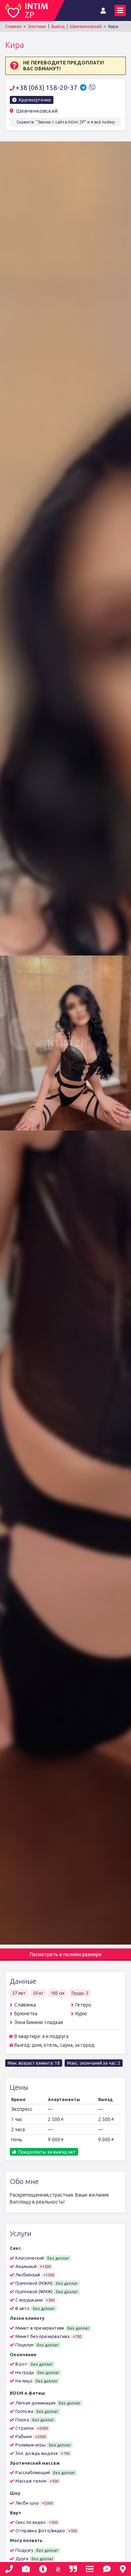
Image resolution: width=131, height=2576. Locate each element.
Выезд (58, 26)
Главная (13, 26)
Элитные (37, 26)
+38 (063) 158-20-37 (47, 87)
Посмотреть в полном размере (66, 1954)
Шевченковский (86, 26)
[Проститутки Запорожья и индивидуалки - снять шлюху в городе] (30, 10)
